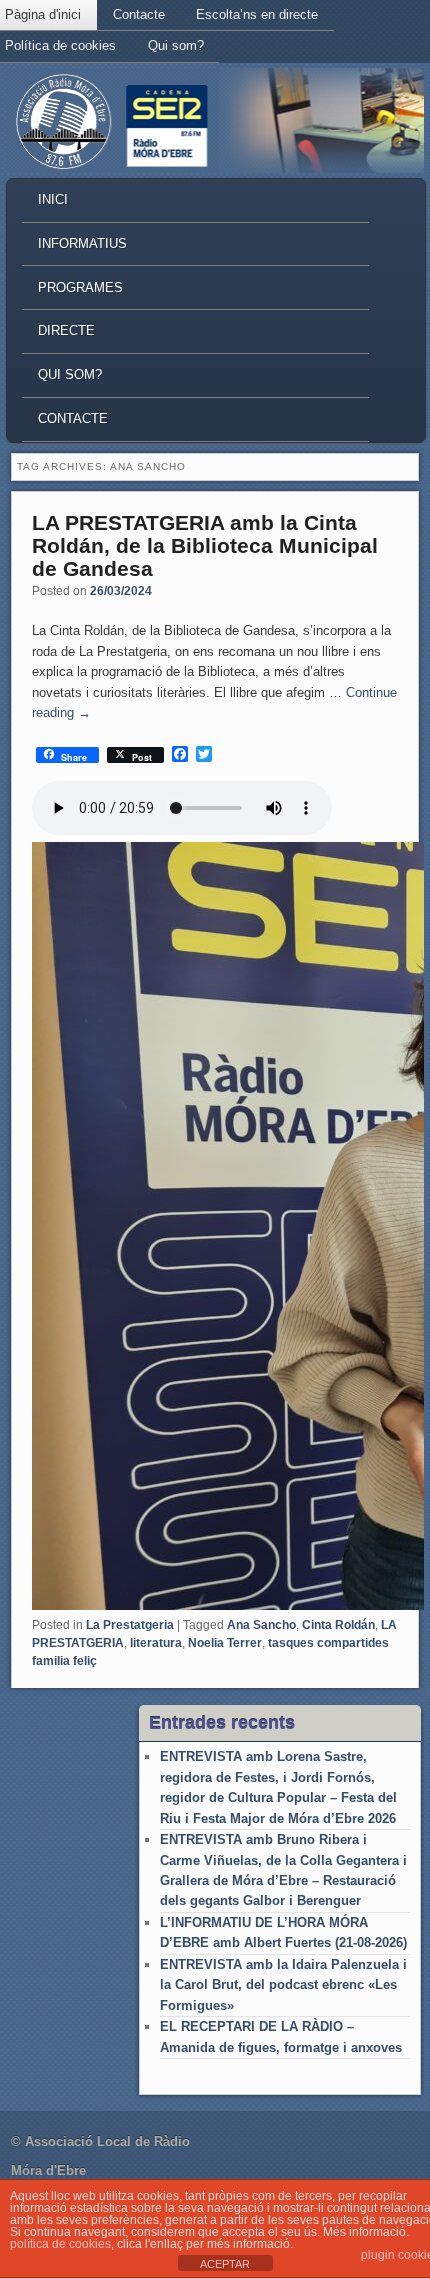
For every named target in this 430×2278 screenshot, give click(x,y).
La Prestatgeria (130, 1625)
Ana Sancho (261, 1625)
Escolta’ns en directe (257, 14)
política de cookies (60, 2244)
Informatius (82, 243)
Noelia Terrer (225, 1643)
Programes (80, 287)
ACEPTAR (225, 2264)
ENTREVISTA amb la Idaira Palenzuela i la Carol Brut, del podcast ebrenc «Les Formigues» (283, 1985)
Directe (66, 330)
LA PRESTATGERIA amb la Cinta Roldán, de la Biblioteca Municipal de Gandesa (205, 545)
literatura (156, 1643)
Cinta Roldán (338, 1625)
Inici (53, 199)
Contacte (139, 14)
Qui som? (176, 45)
